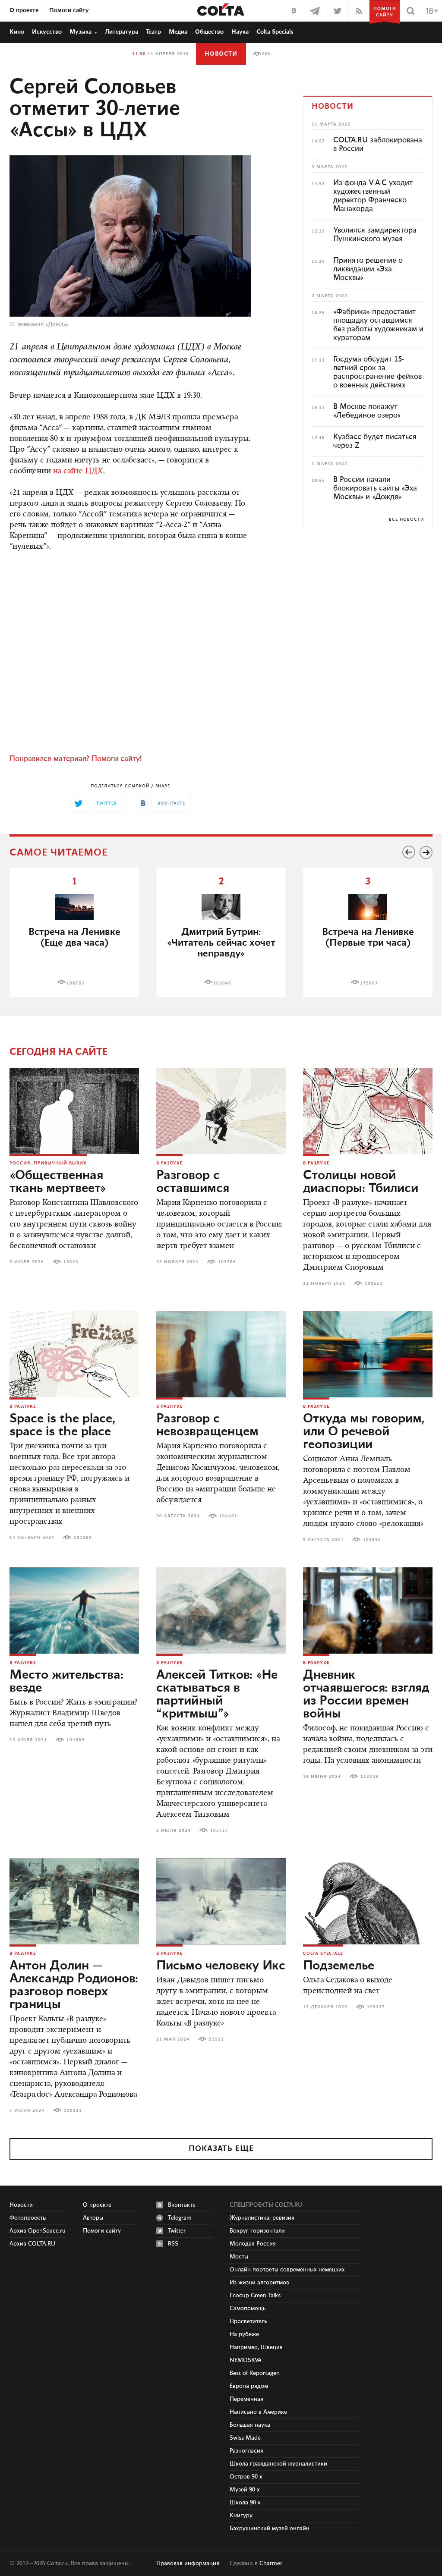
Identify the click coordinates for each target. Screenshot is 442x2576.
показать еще (221, 2149)
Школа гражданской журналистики (278, 2464)
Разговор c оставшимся (193, 1182)
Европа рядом (249, 2386)
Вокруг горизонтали (257, 2231)
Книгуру (241, 2516)
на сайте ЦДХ (78, 472)
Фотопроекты (28, 2218)
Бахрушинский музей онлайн (270, 2529)
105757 (219, 1831)
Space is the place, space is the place (62, 1425)
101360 (83, 1538)
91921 (216, 2039)
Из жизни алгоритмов (259, 2283)
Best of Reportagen (255, 2373)
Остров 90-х (246, 2477)
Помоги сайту (69, 10)
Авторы (93, 2218)
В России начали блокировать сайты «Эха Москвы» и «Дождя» (375, 488)
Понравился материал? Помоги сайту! (76, 759)
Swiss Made (245, 2438)
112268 (369, 1777)
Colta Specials (275, 32)
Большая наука (250, 2425)
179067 (369, 983)
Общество (209, 32)
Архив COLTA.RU (32, 2244)
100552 (374, 1283)
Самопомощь (248, 2309)
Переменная (246, 2399)
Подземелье (339, 1966)
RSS (173, 2244)
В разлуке (169, 1163)
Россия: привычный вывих (48, 1163)
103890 (372, 1540)
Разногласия (246, 2451)
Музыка (81, 32)
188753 (76, 983)
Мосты (239, 2257)
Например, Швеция (256, 2347)
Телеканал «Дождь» (43, 324)
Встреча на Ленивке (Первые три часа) (368, 937)
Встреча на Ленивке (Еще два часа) (74, 937)
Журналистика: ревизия (262, 2218)
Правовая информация (188, 2563)
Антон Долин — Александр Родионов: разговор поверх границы (74, 1985)
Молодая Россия (253, 2244)
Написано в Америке (258, 2412)
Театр (153, 32)
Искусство (47, 32)
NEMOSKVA (246, 2360)
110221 (73, 2110)
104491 (228, 1516)
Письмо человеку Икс (221, 1966)
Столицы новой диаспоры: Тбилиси (361, 1182)
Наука (240, 32)
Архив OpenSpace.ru (38, 2231)
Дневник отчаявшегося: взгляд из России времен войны (366, 1695)
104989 (76, 1740)
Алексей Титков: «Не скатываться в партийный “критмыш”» (217, 1695)
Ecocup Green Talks (255, 2296)
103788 (227, 1262)
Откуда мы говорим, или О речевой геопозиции (364, 1432)
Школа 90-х (245, 2503)
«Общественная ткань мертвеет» (58, 1182)
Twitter (177, 2231)
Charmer (271, 2563)
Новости (221, 54)
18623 (71, 1262)
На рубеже (244, 2334)
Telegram (180, 2218)
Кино (17, 32)
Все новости (406, 519)
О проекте (24, 10)
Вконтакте (182, 2205)
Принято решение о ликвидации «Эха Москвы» (368, 269)
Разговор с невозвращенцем (207, 1425)
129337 (376, 2007)
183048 (222, 983)
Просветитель (248, 2321)
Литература (122, 32)
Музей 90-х (245, 2490)
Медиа (178, 32)
